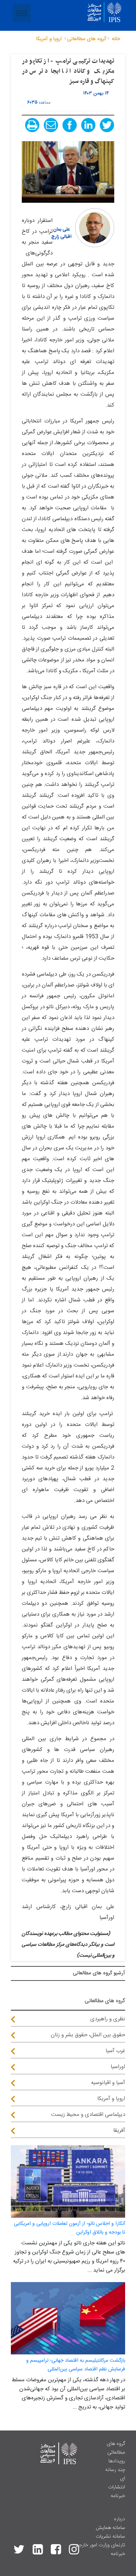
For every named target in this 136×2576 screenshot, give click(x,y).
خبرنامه (118, 2496)
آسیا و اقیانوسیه (108, 2083)
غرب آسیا (115, 2051)
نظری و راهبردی (108, 2019)
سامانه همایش (110, 2528)
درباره (119, 2519)
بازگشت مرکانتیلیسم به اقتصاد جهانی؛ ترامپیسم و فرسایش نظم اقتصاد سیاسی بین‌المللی (76, 2365)
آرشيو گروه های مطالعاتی (99, 1973)
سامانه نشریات (110, 2537)
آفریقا (119, 2131)
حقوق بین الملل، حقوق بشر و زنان (88, 2035)
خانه (116, 39)
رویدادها (117, 2461)
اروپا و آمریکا (111, 2099)
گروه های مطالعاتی (116, 2448)
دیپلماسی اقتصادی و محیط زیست (88, 2115)
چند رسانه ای (115, 2474)
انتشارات (117, 2487)
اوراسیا (118, 2067)
